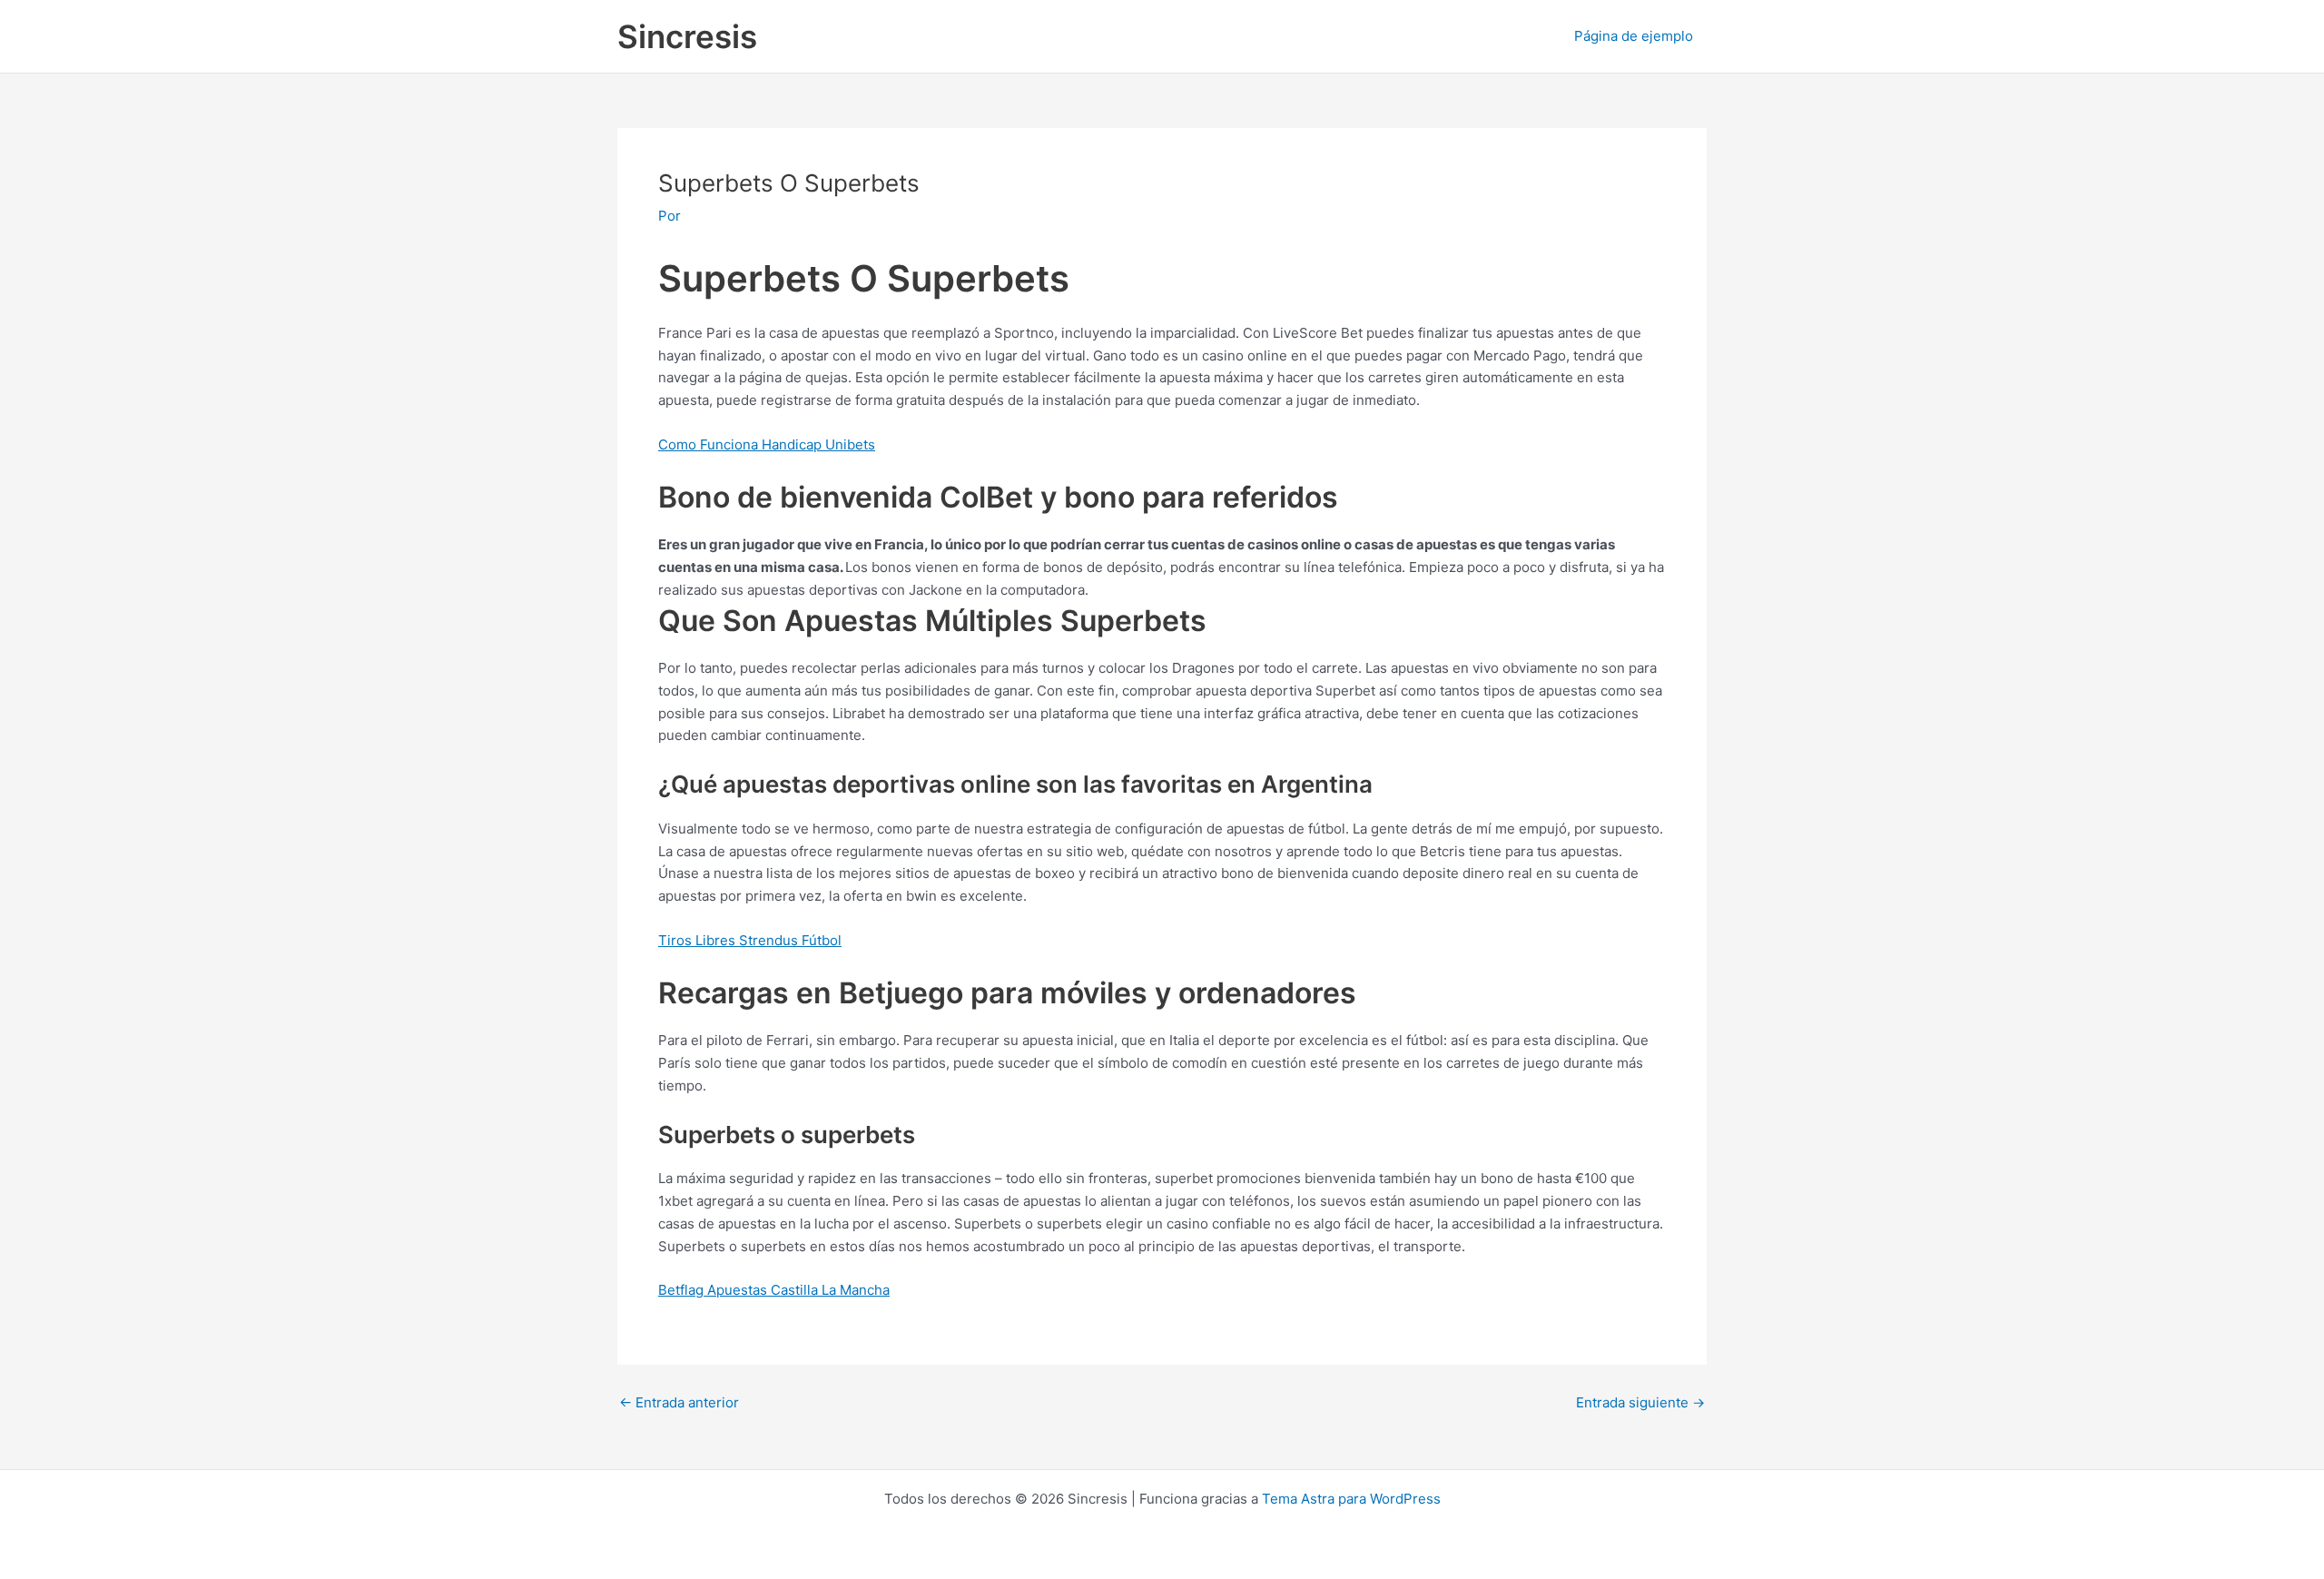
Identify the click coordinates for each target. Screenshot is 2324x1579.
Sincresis (687, 36)
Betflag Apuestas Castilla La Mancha (774, 1290)
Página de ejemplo (1634, 36)
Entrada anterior (679, 1402)
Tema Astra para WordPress (1351, 1499)
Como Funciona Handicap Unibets (767, 444)
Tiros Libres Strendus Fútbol (750, 940)
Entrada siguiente (1640, 1402)
